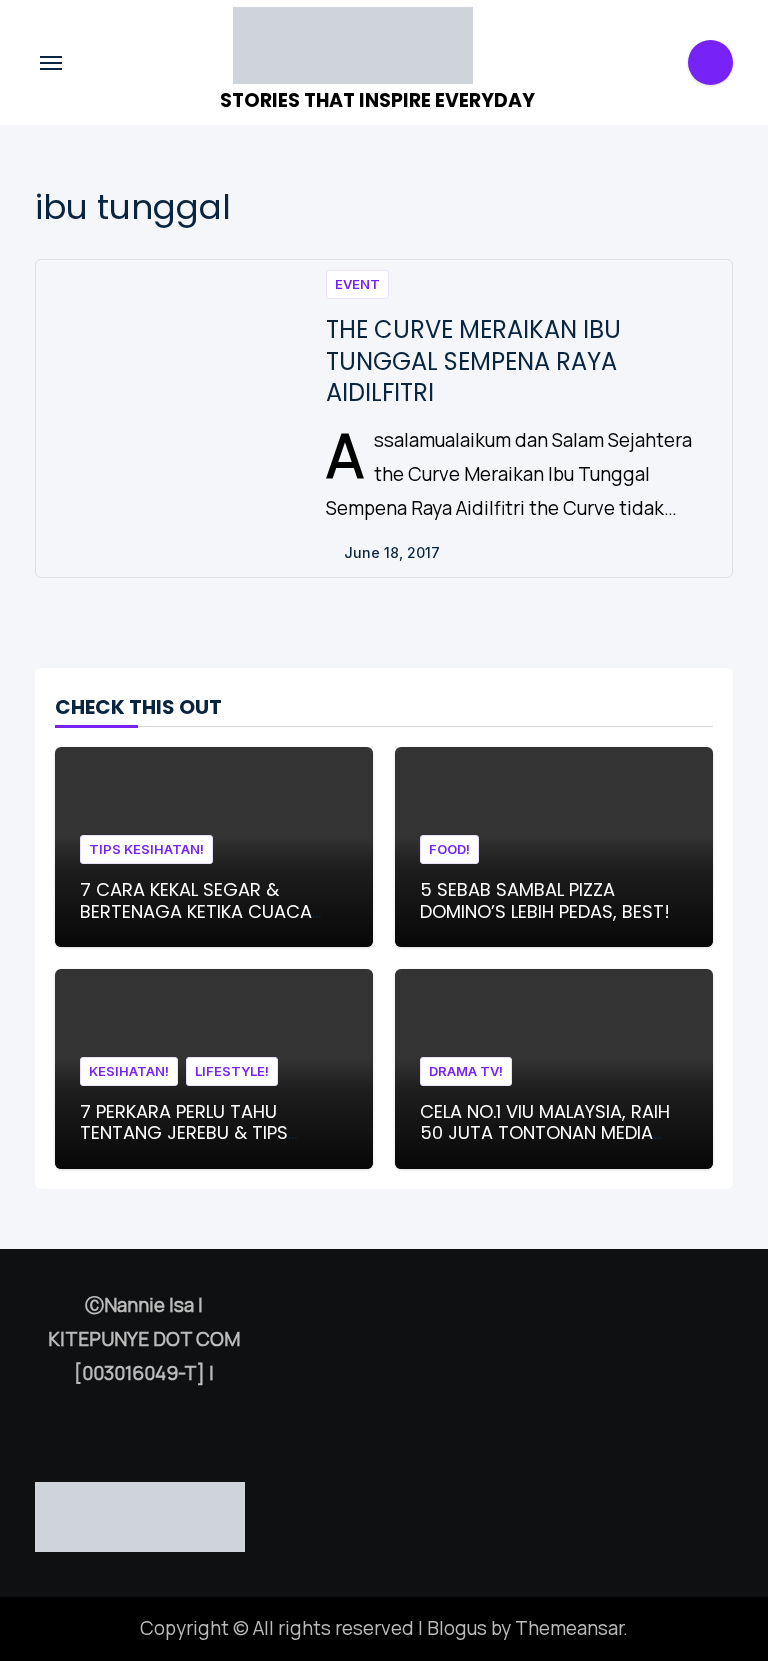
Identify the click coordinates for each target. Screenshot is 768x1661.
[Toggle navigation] (51, 63)
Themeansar (569, 1628)
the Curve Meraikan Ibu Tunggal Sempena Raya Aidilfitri (473, 360)
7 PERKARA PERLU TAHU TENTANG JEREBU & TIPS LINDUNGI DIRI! (184, 1133)
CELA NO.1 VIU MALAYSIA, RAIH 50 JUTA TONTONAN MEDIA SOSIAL (545, 1133)
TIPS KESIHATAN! (146, 849)
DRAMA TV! (466, 1071)
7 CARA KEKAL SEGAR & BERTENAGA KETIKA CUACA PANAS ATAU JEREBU (196, 911)
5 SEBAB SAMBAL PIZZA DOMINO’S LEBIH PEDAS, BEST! (545, 900)
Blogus (457, 1628)
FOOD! (449, 849)
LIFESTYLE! (232, 1071)
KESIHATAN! (129, 1071)
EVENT (357, 284)
